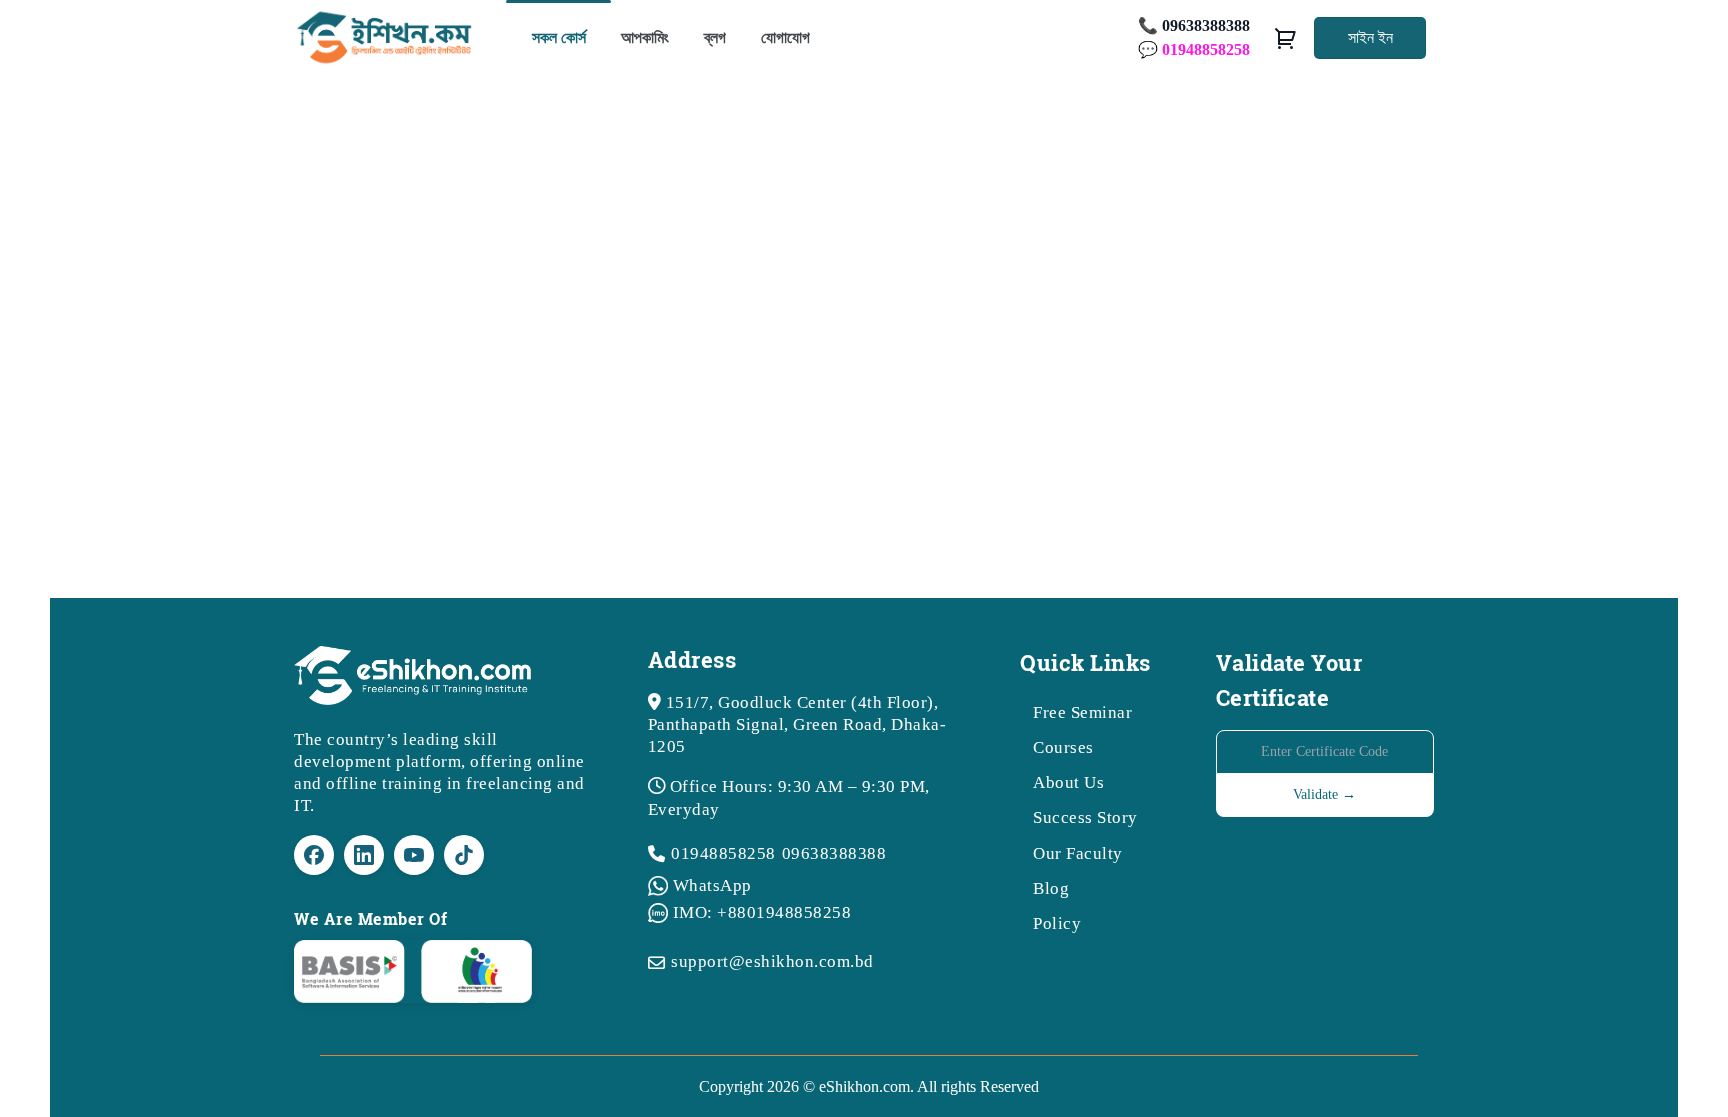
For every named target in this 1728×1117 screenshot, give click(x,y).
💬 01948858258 (1194, 49)
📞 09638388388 (1194, 25)
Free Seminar (1082, 712)
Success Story (1085, 817)
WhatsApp (712, 885)
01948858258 (723, 853)
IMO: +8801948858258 (762, 912)
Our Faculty (1078, 853)
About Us (1068, 782)
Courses (1063, 747)
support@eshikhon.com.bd (772, 961)
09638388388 (834, 853)
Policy (1057, 923)
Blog (1051, 888)
